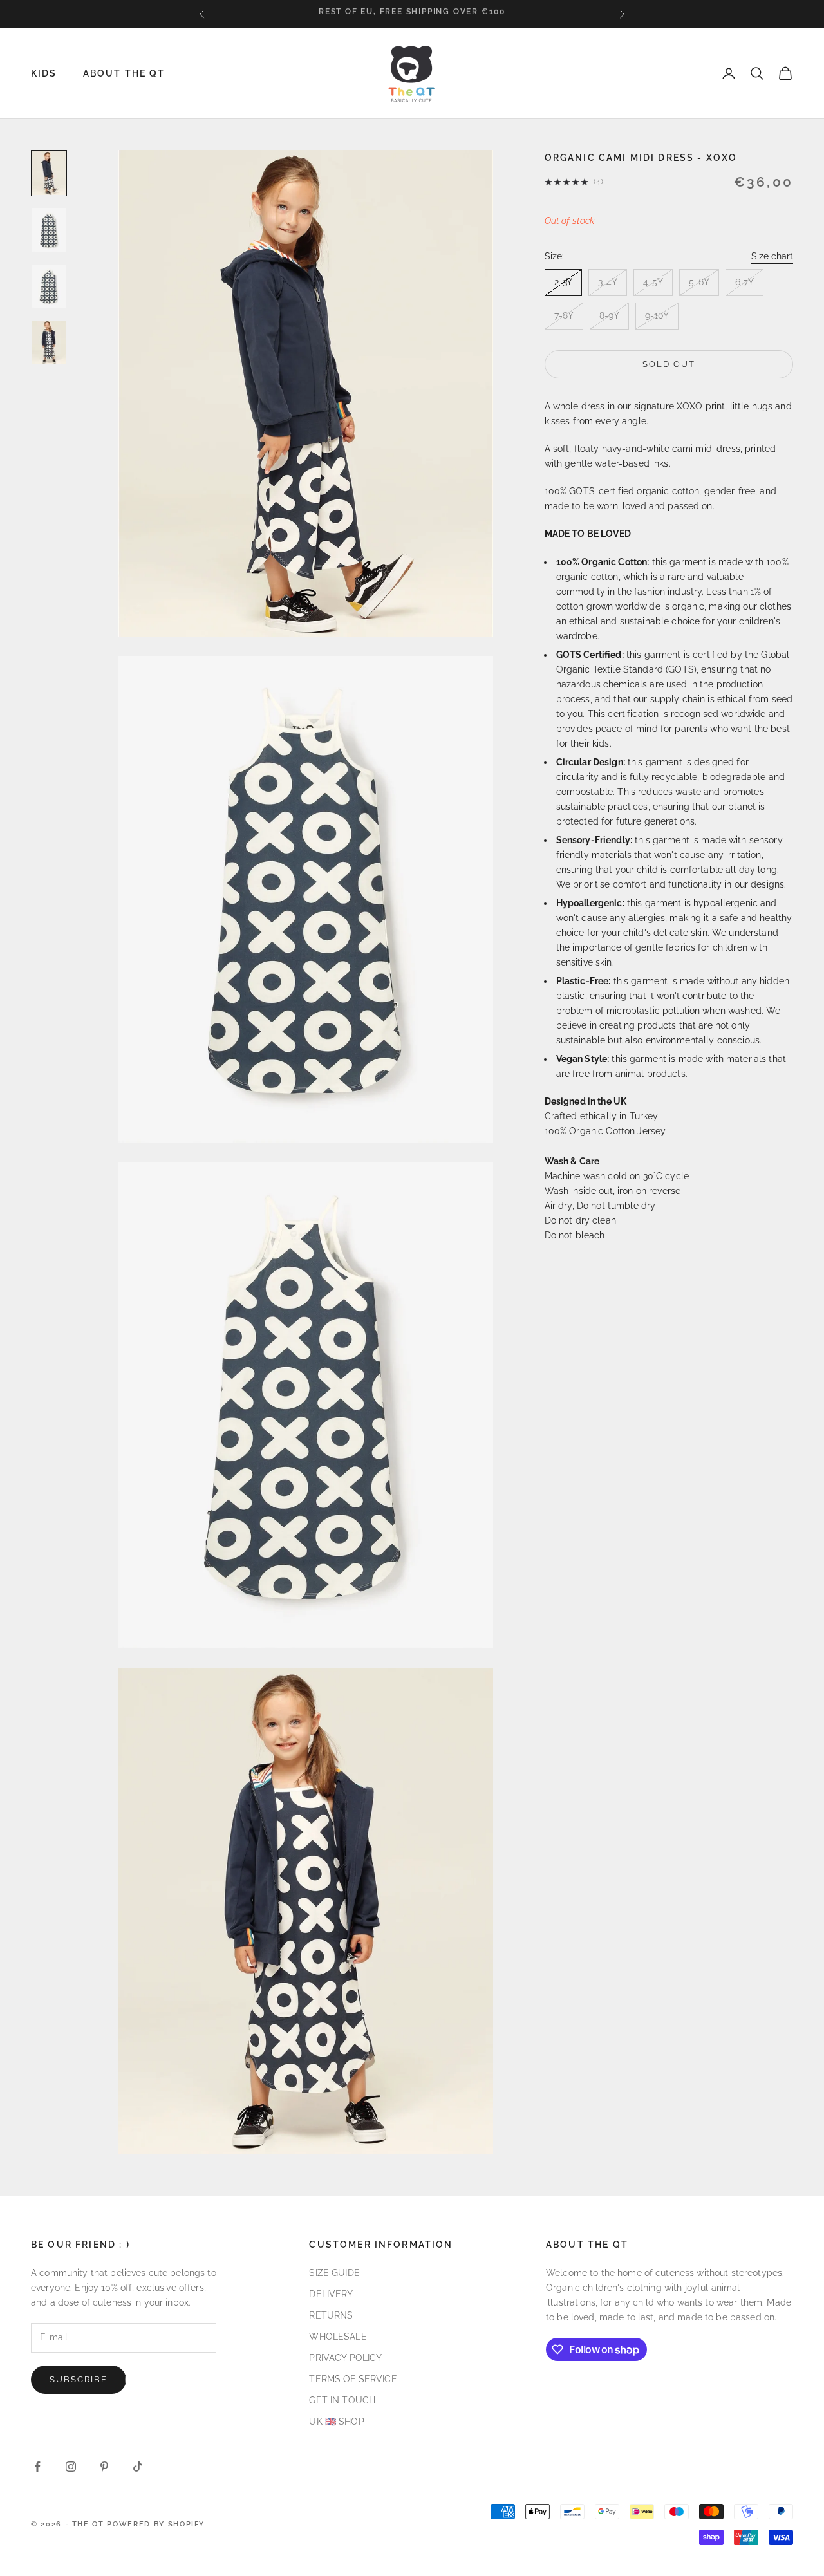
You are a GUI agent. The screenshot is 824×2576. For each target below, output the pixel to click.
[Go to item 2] (49, 230)
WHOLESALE (338, 2337)
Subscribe (79, 2379)
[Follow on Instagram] (71, 2467)
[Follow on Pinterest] (104, 2467)
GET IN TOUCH (342, 2400)
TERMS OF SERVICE (353, 2379)
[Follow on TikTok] (138, 2467)
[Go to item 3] (49, 286)
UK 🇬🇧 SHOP (336, 2422)
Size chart (772, 256)
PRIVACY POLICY (345, 2358)
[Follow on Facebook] (37, 2467)
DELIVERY (331, 2294)
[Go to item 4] (49, 342)
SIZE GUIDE (334, 2273)
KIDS (44, 73)
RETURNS (331, 2315)
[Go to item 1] (49, 173)
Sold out (669, 364)
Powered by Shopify (156, 2524)
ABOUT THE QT (124, 73)
